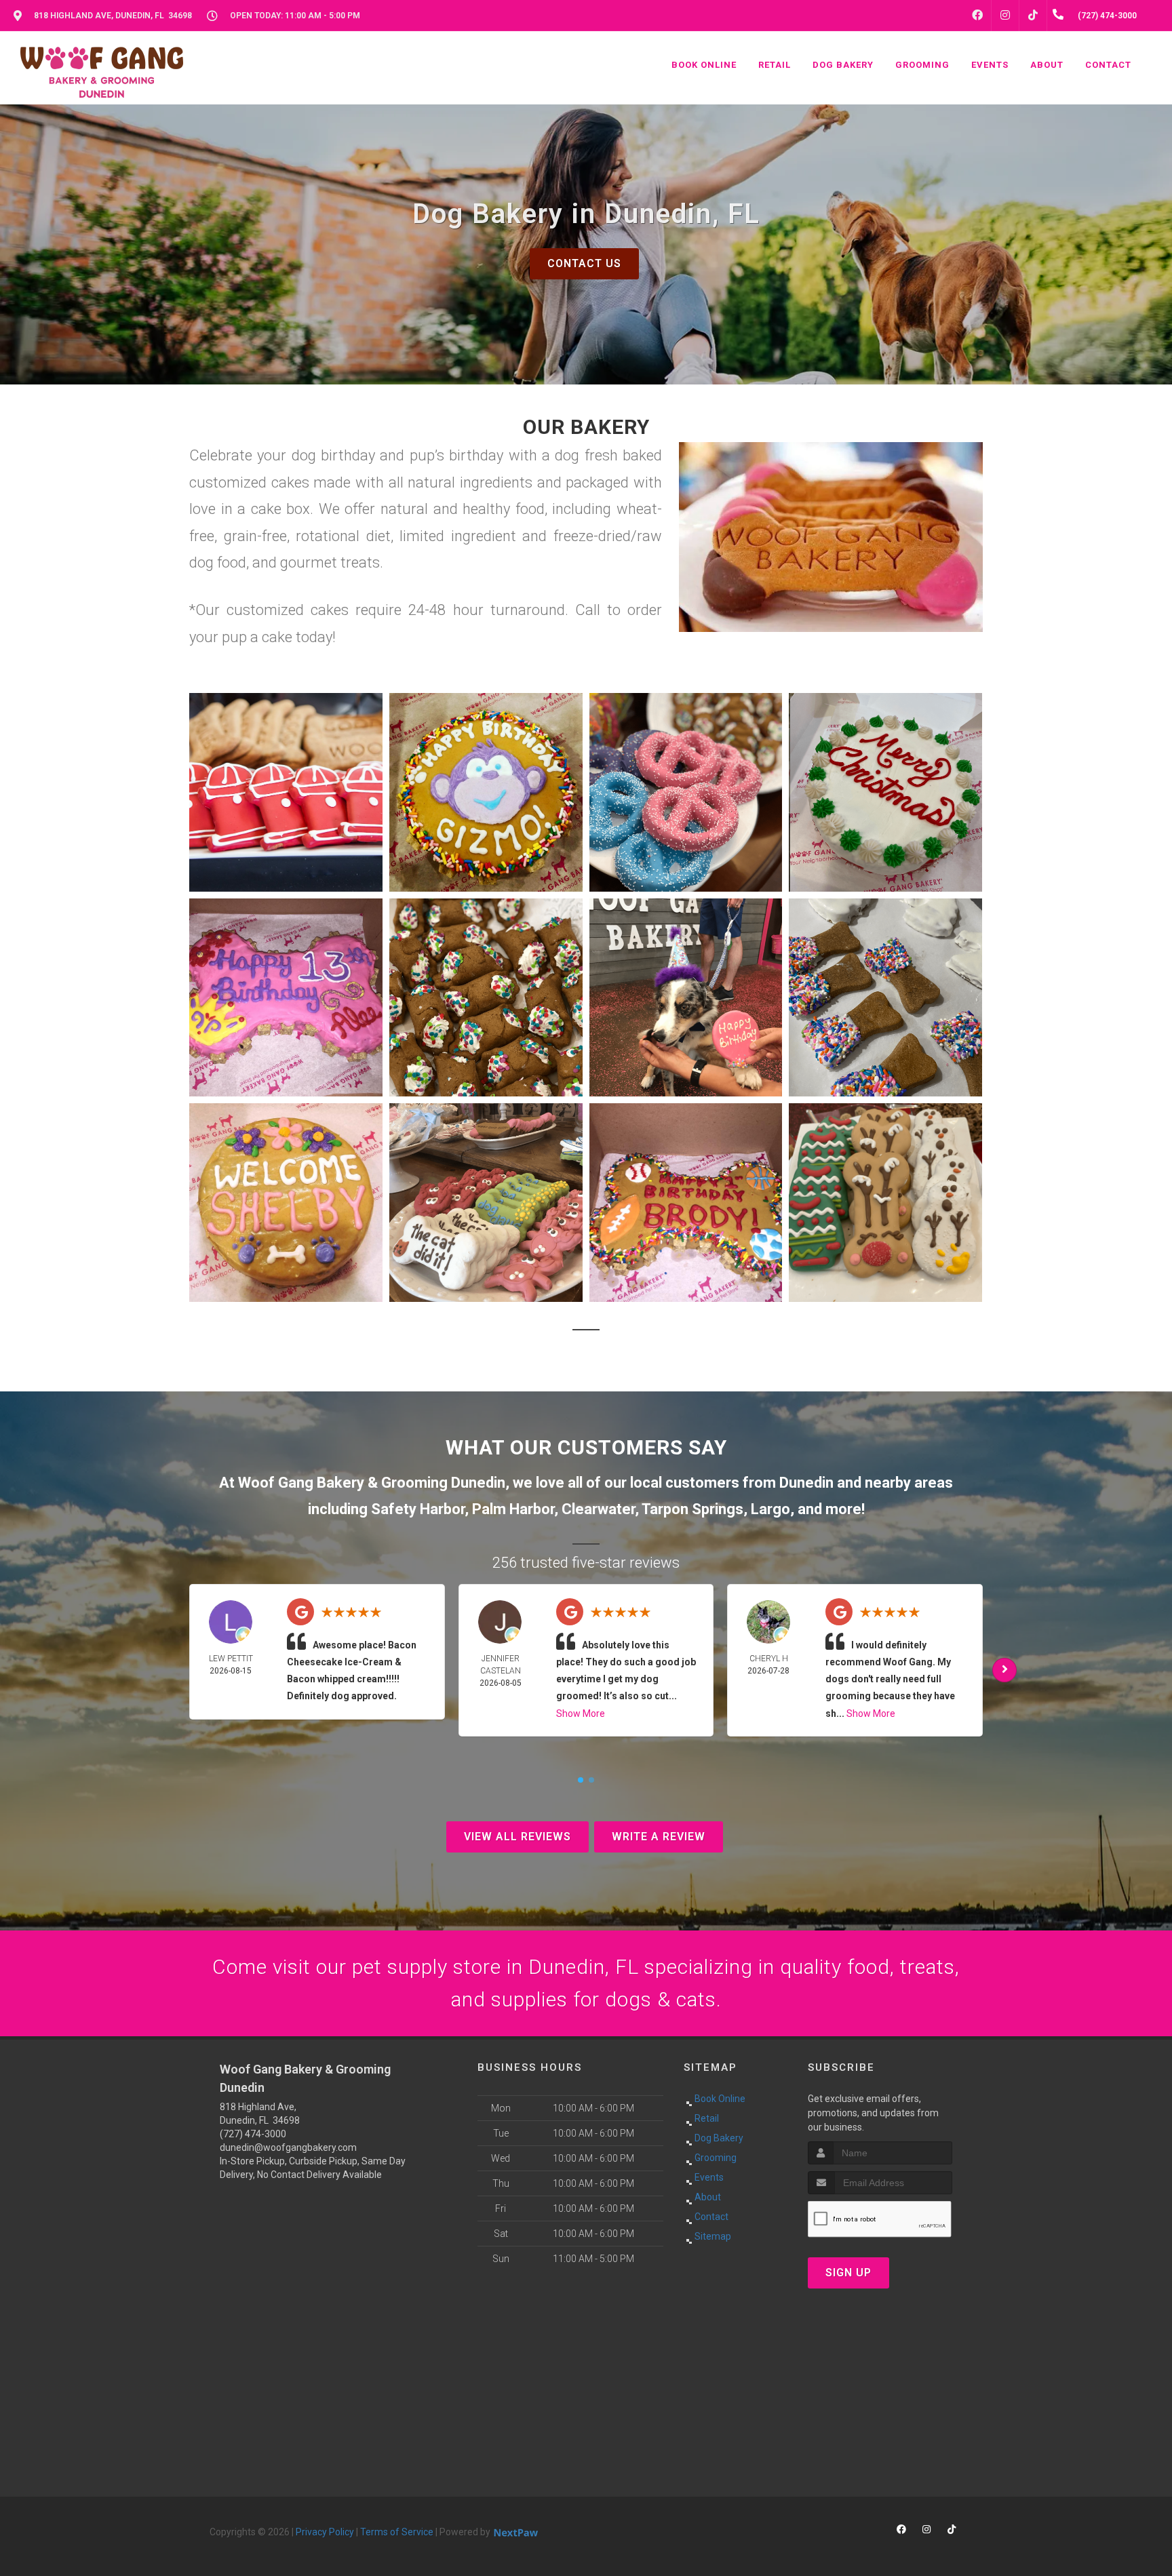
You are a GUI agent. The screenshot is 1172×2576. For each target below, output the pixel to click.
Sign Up (848, 2273)
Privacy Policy (325, 2532)
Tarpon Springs (692, 1509)
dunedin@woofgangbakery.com (288, 2147)
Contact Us (584, 263)
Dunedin (806, 1483)
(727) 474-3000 (253, 2134)
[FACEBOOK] (977, 16)
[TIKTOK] (1033, 16)
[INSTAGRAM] (1005, 16)
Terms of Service (397, 2532)
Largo (770, 1509)
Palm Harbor (513, 1509)
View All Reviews (517, 1837)
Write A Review (659, 1837)
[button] (286, 792)
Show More (581, 1713)
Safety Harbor (418, 1509)
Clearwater (598, 1509)
